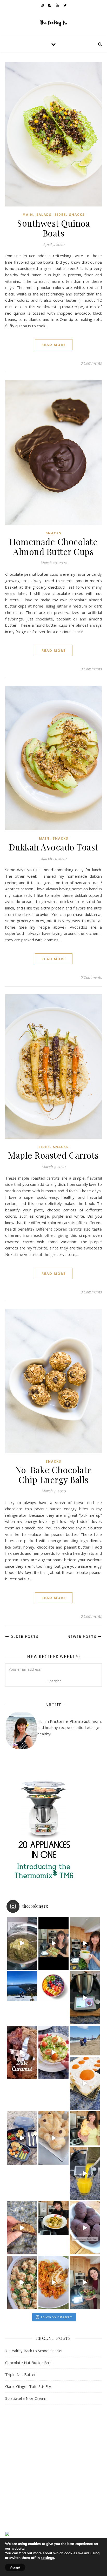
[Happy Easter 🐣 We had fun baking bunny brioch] (85, 2128)
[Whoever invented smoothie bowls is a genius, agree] (53, 1986)
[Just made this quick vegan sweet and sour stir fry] (53, 2218)
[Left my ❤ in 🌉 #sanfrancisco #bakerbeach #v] (85, 2041)
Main (28, 215)
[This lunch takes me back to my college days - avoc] (53, 2052)
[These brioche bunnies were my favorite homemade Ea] (53, 2138)
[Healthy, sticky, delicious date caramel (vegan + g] (22, 2052)
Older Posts (24, 1637)
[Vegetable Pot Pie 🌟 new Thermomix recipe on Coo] (22, 2282)
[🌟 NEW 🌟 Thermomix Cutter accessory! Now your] (53, 1943)
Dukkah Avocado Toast (54, 847)
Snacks (77, 215)
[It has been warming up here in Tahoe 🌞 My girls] (85, 1998)
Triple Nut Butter (21, 2374)
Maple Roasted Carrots (53, 1155)
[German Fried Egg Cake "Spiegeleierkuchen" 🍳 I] (85, 2083)
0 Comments (91, 363)
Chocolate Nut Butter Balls (29, 2363)
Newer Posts (83, 1637)
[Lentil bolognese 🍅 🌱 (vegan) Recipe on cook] (53, 2282)
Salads (44, 215)
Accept (15, 2567)
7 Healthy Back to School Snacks (34, 2351)
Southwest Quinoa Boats (53, 228)
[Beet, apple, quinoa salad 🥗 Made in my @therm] (85, 2282)
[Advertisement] (53, 2468)
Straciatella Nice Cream (26, 2398)
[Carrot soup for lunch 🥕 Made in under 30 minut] (85, 1943)
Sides (60, 215)
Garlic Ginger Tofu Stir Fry (28, 2386)
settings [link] (47, 2558)
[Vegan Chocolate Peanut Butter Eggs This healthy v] (85, 2228)
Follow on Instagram (57, 2317)
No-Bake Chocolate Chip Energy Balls (54, 1475)
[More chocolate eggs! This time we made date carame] (22, 2228)
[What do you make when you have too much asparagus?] (22, 1943)
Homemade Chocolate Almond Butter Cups (53, 546)
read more (54, 345)
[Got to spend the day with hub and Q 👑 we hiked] (22, 1986)
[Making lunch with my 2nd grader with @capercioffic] (22, 2138)
